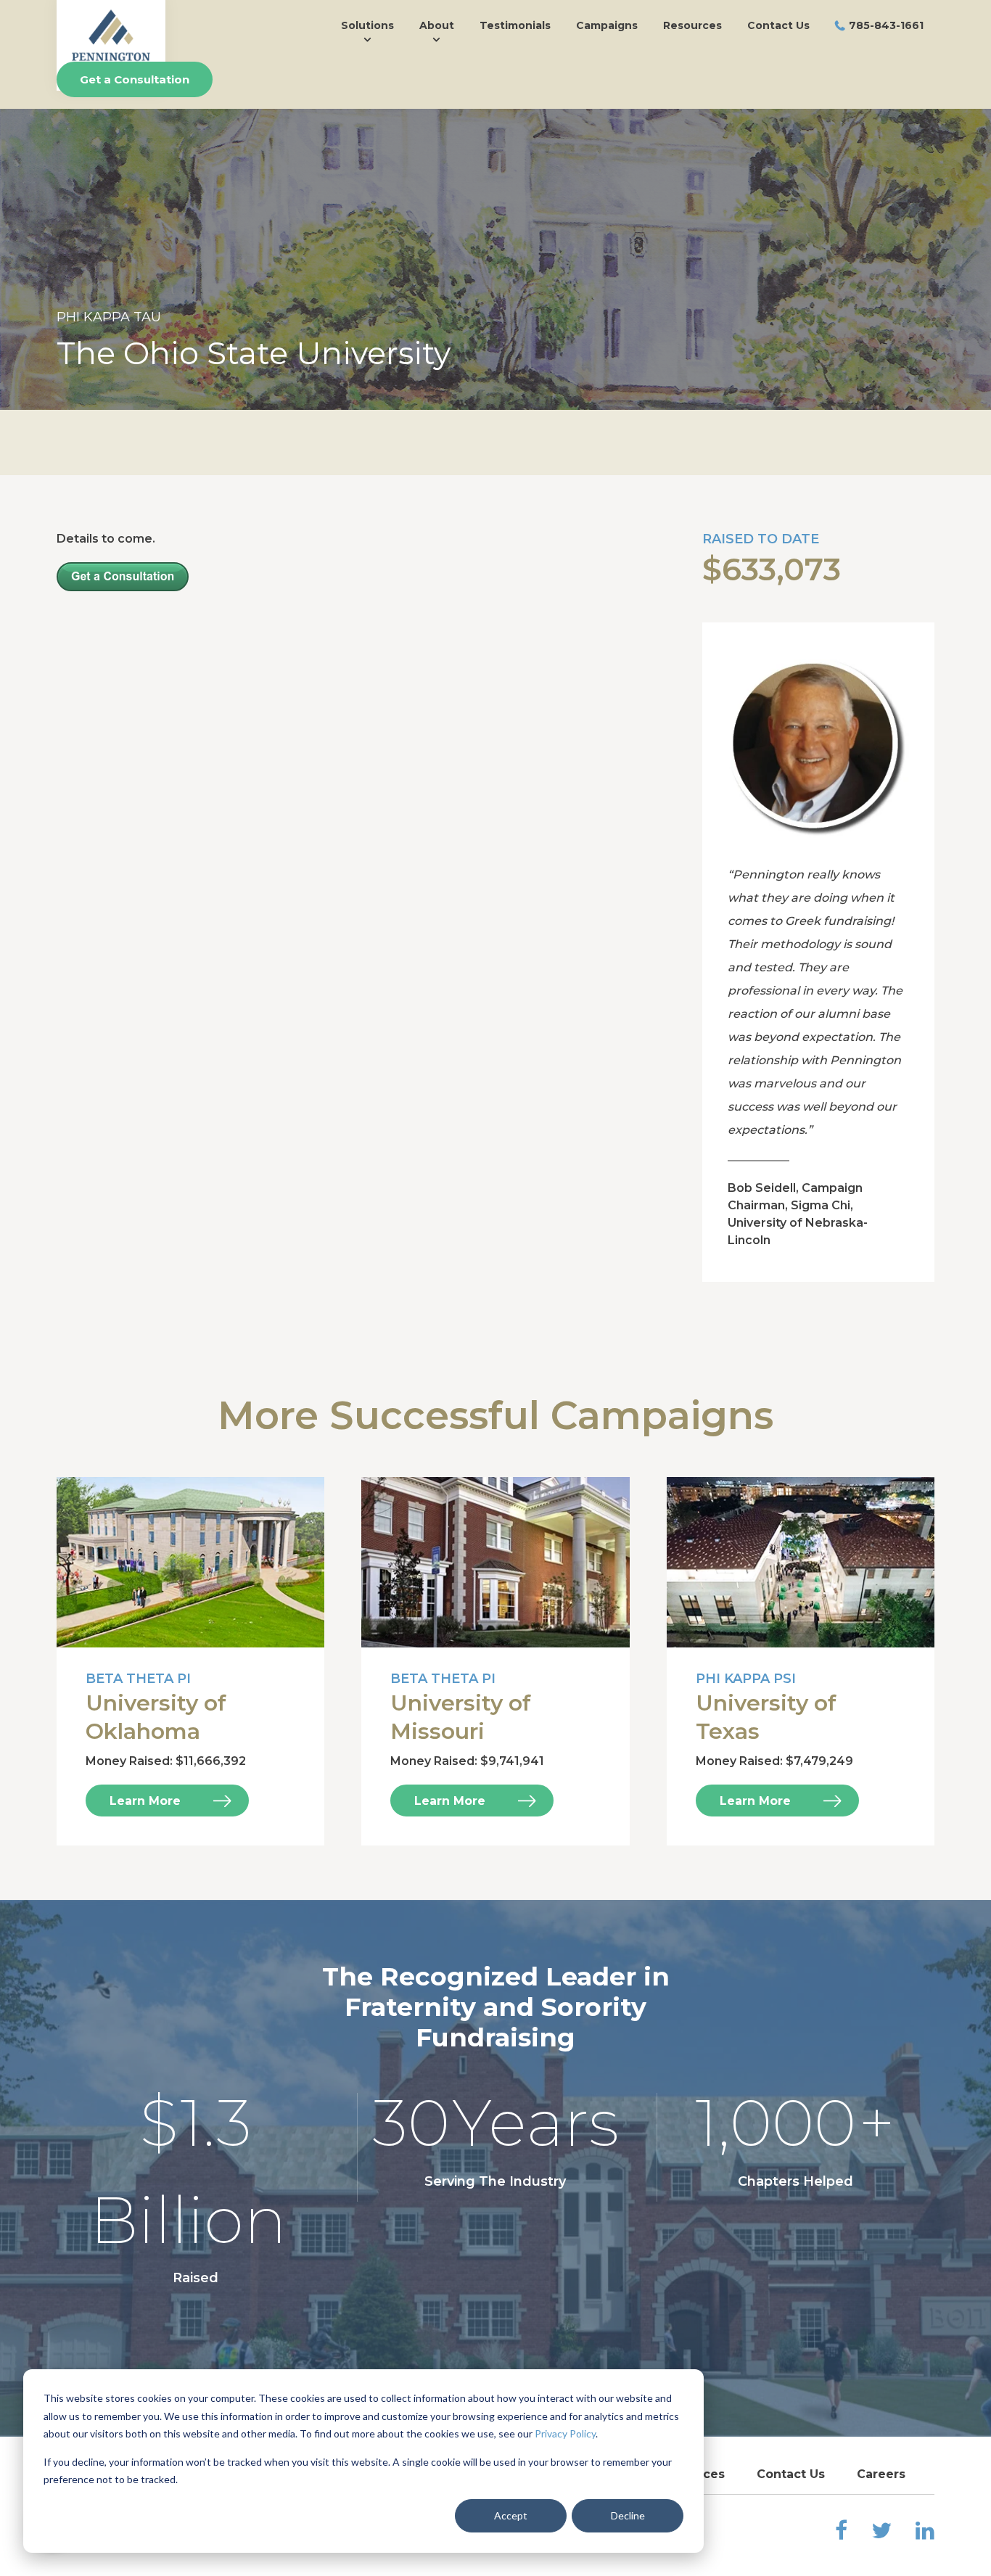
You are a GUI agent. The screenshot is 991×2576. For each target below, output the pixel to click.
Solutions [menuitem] (367, 25)
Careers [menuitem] (881, 2474)
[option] (495, 259)
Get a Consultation (135, 79)
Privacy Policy (565, 2433)
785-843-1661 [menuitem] (886, 25)
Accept (511, 2515)
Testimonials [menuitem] (515, 25)
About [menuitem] (437, 25)
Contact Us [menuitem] (778, 25)
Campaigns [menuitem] (607, 25)
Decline (628, 2515)
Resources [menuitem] (692, 25)
